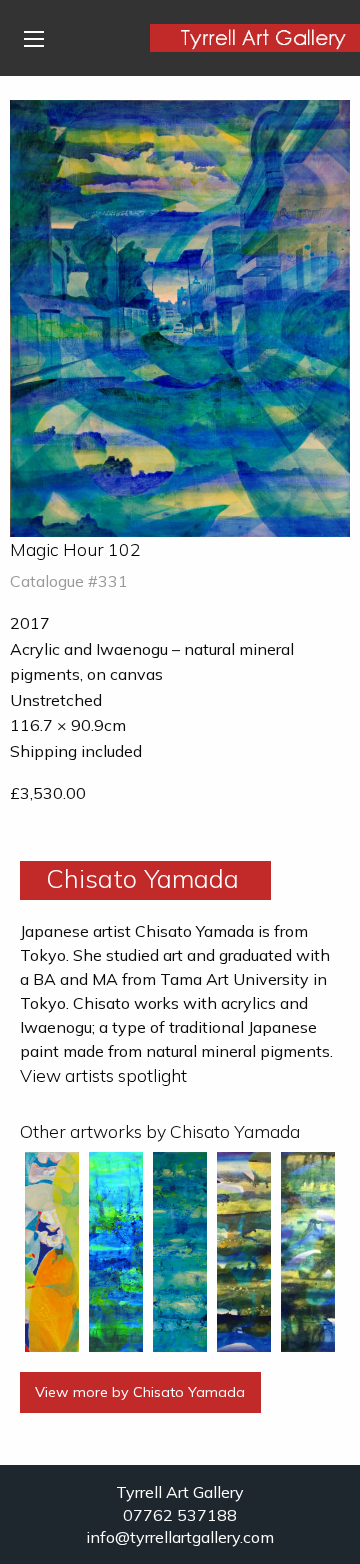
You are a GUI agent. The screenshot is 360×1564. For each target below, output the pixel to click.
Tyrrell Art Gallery (180, 1492)
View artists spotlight (103, 1075)
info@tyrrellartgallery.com (180, 1537)
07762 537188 (180, 1515)
